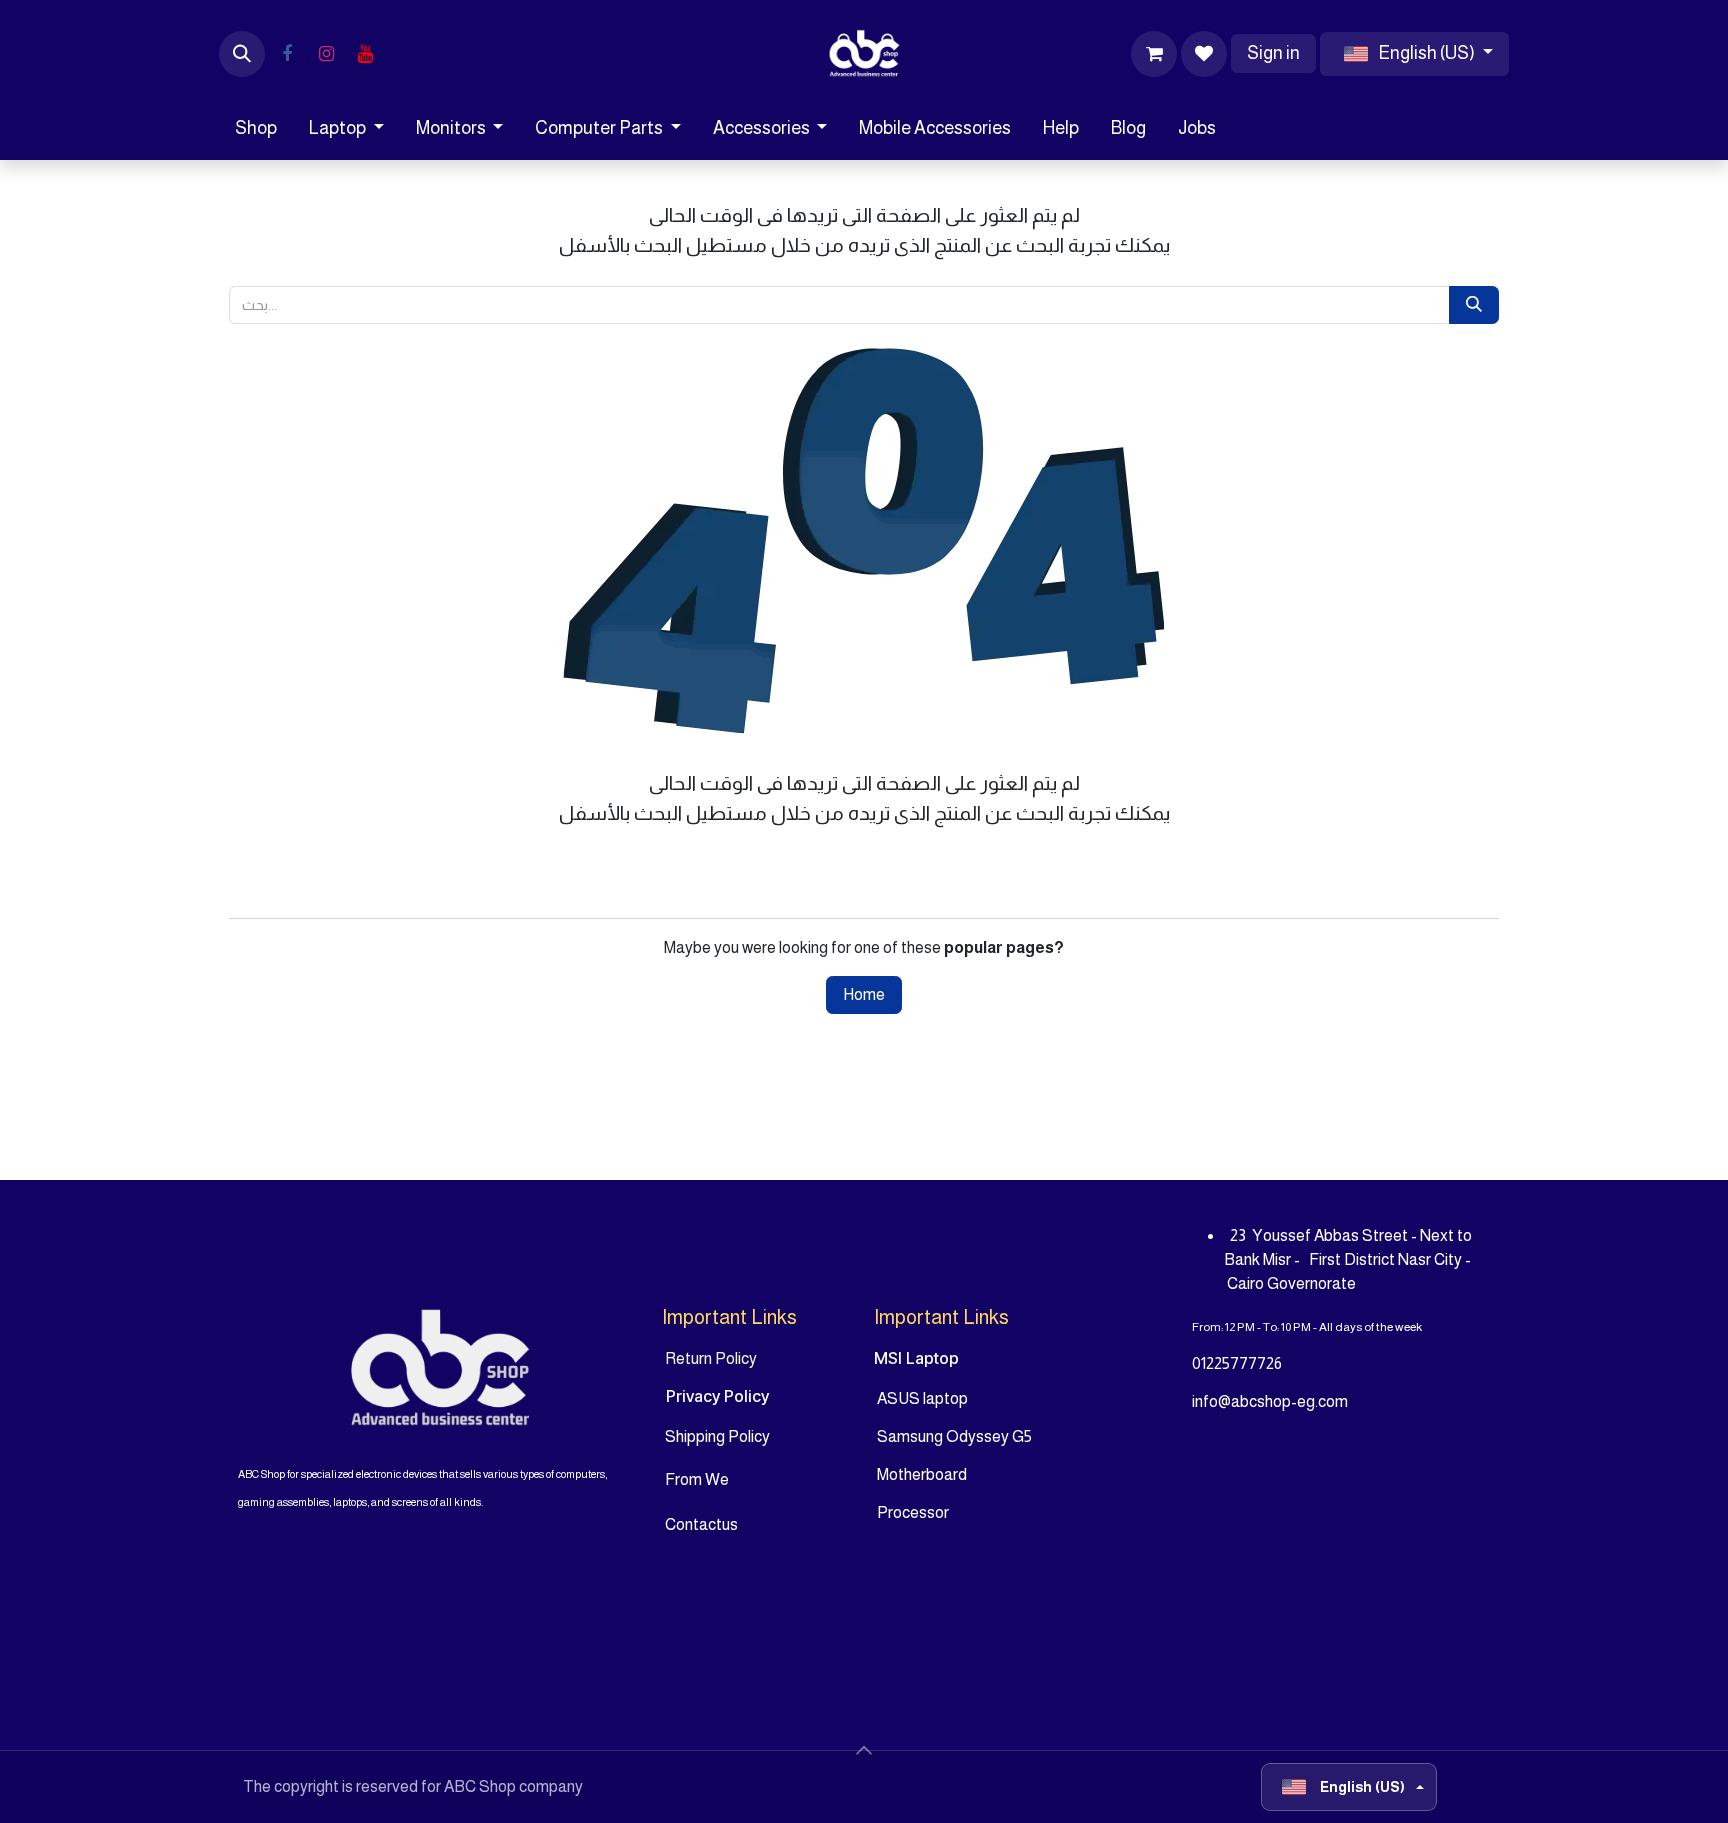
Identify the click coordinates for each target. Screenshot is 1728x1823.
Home (864, 994)
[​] (287, 54)
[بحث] (1474, 305)
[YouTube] (365, 54)
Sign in (1273, 53)
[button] (242, 54)
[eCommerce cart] (1154, 54)
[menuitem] (256, 128)
